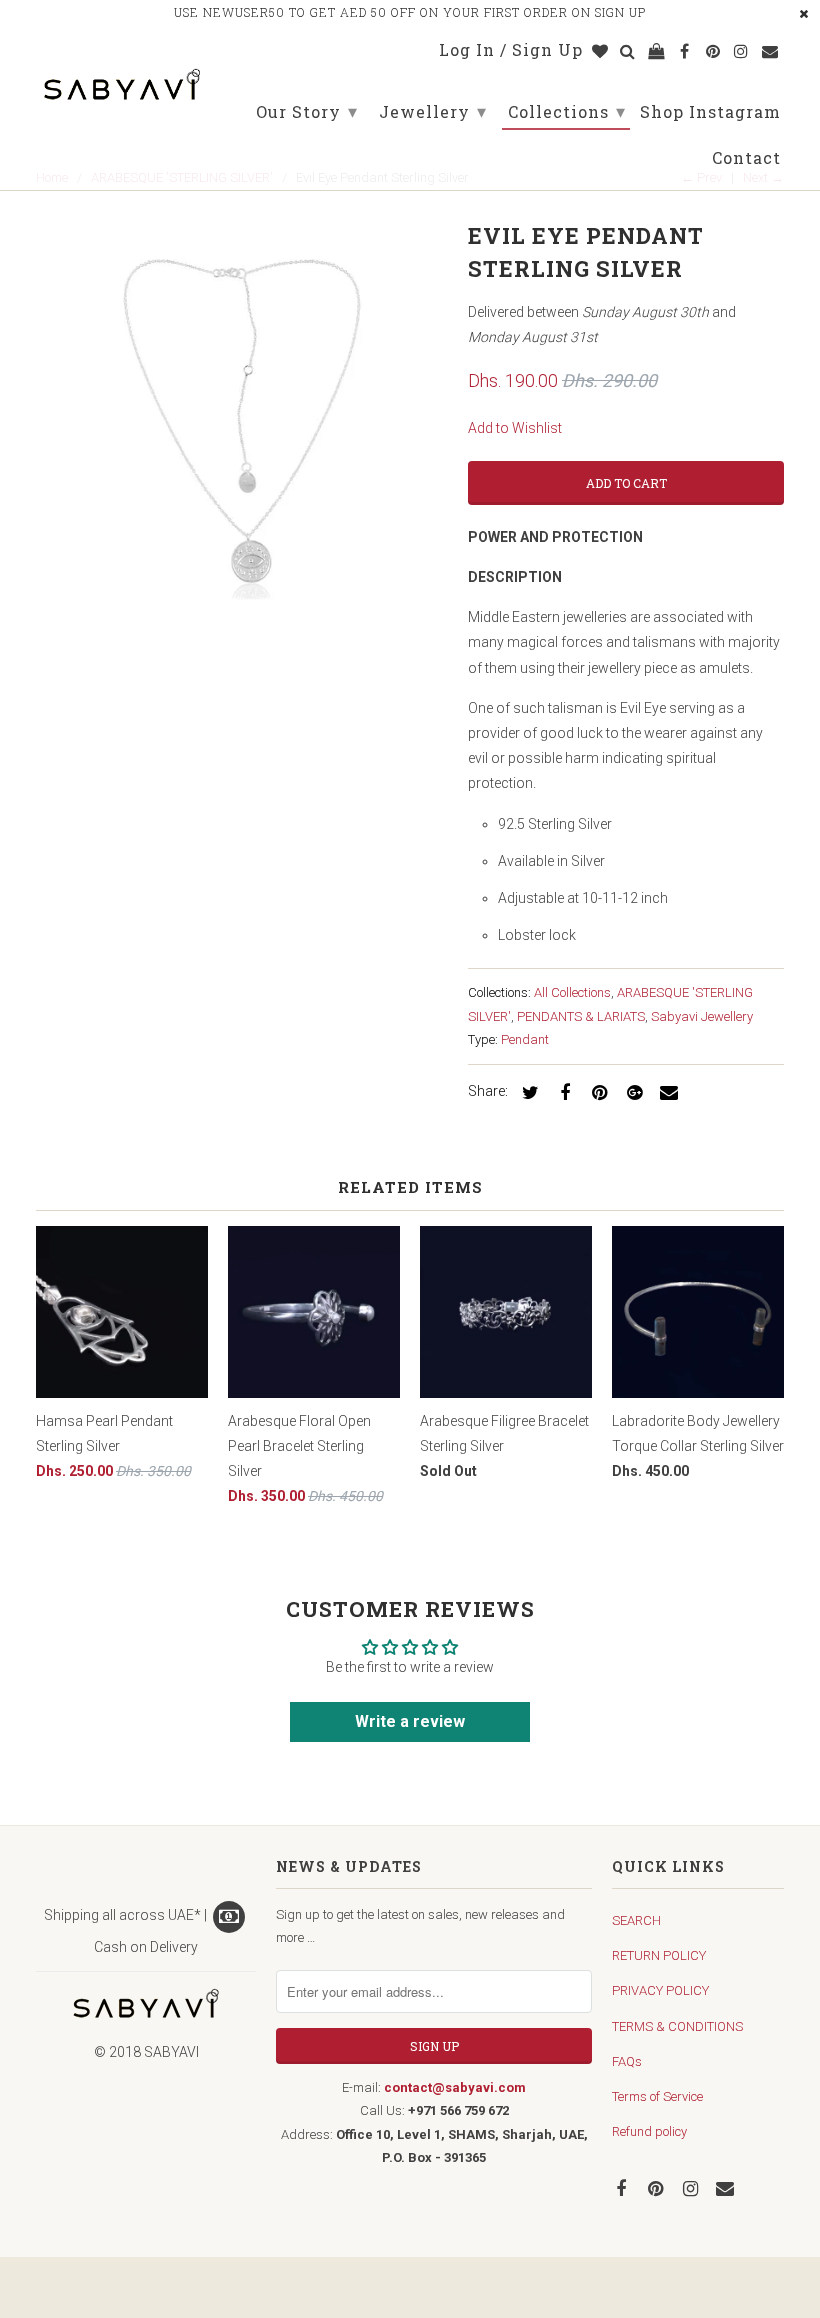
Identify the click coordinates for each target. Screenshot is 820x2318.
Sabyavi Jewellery (702, 1016)
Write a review (410, 1721)
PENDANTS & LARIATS (581, 1016)
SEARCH (636, 1920)
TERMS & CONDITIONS (677, 2026)
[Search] (629, 54)
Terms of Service (657, 2096)
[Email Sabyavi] (727, 2187)
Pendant (525, 1039)
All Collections (572, 992)
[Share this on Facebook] (562, 1091)
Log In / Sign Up (511, 50)
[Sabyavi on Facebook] (623, 2187)
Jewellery (433, 111)
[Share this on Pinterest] (597, 1091)
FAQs (627, 2061)
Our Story (307, 111)
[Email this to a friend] (666, 1091)
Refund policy (649, 2131)
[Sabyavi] (122, 78)
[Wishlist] (601, 54)
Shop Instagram (710, 112)
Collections (567, 111)
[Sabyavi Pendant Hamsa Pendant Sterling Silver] (242, 421)
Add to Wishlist (515, 428)
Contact (746, 158)
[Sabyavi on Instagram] (693, 2187)
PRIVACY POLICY (660, 1990)
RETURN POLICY (659, 1955)
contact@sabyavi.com (455, 2087)
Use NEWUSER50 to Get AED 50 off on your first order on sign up (410, 12)
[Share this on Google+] (631, 1091)
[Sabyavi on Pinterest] (658, 2187)
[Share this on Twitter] (527, 1091)
